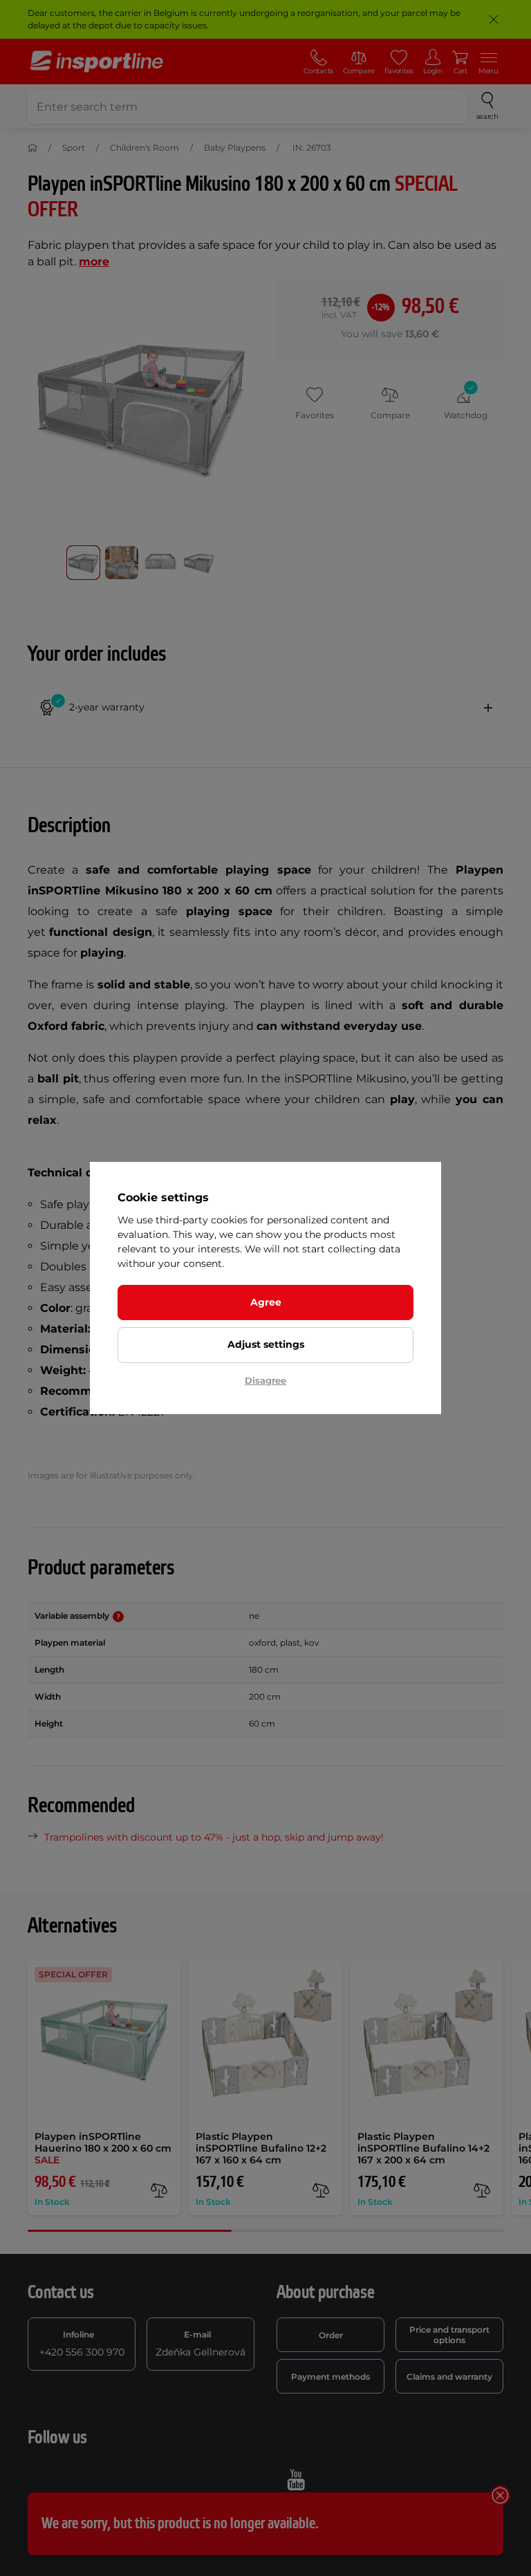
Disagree (265, 1380)
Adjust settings (266, 1344)
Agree (266, 1302)
